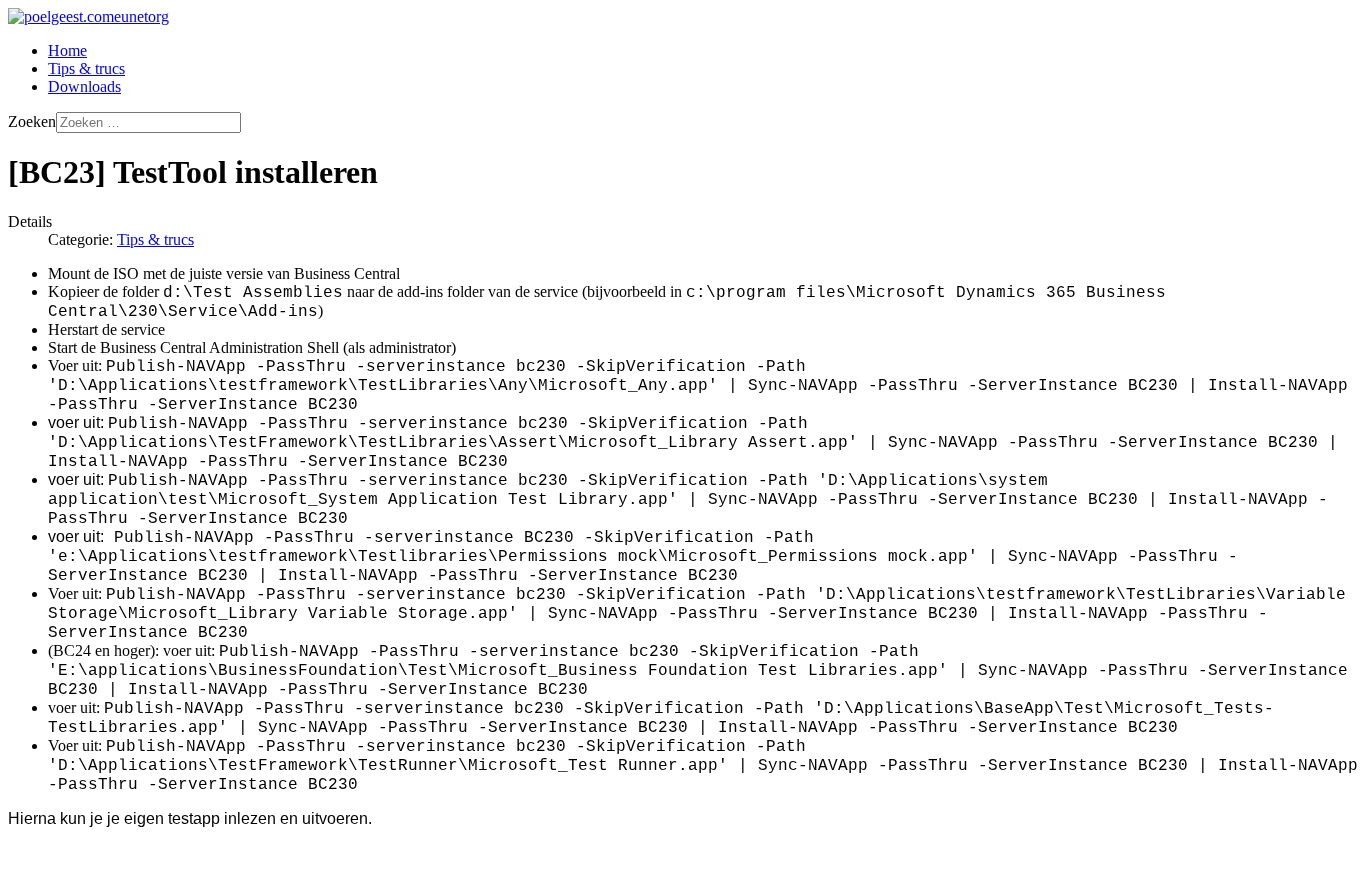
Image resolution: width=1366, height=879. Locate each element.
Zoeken (32, 121)
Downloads (84, 86)
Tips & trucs (86, 68)
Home (67, 50)
